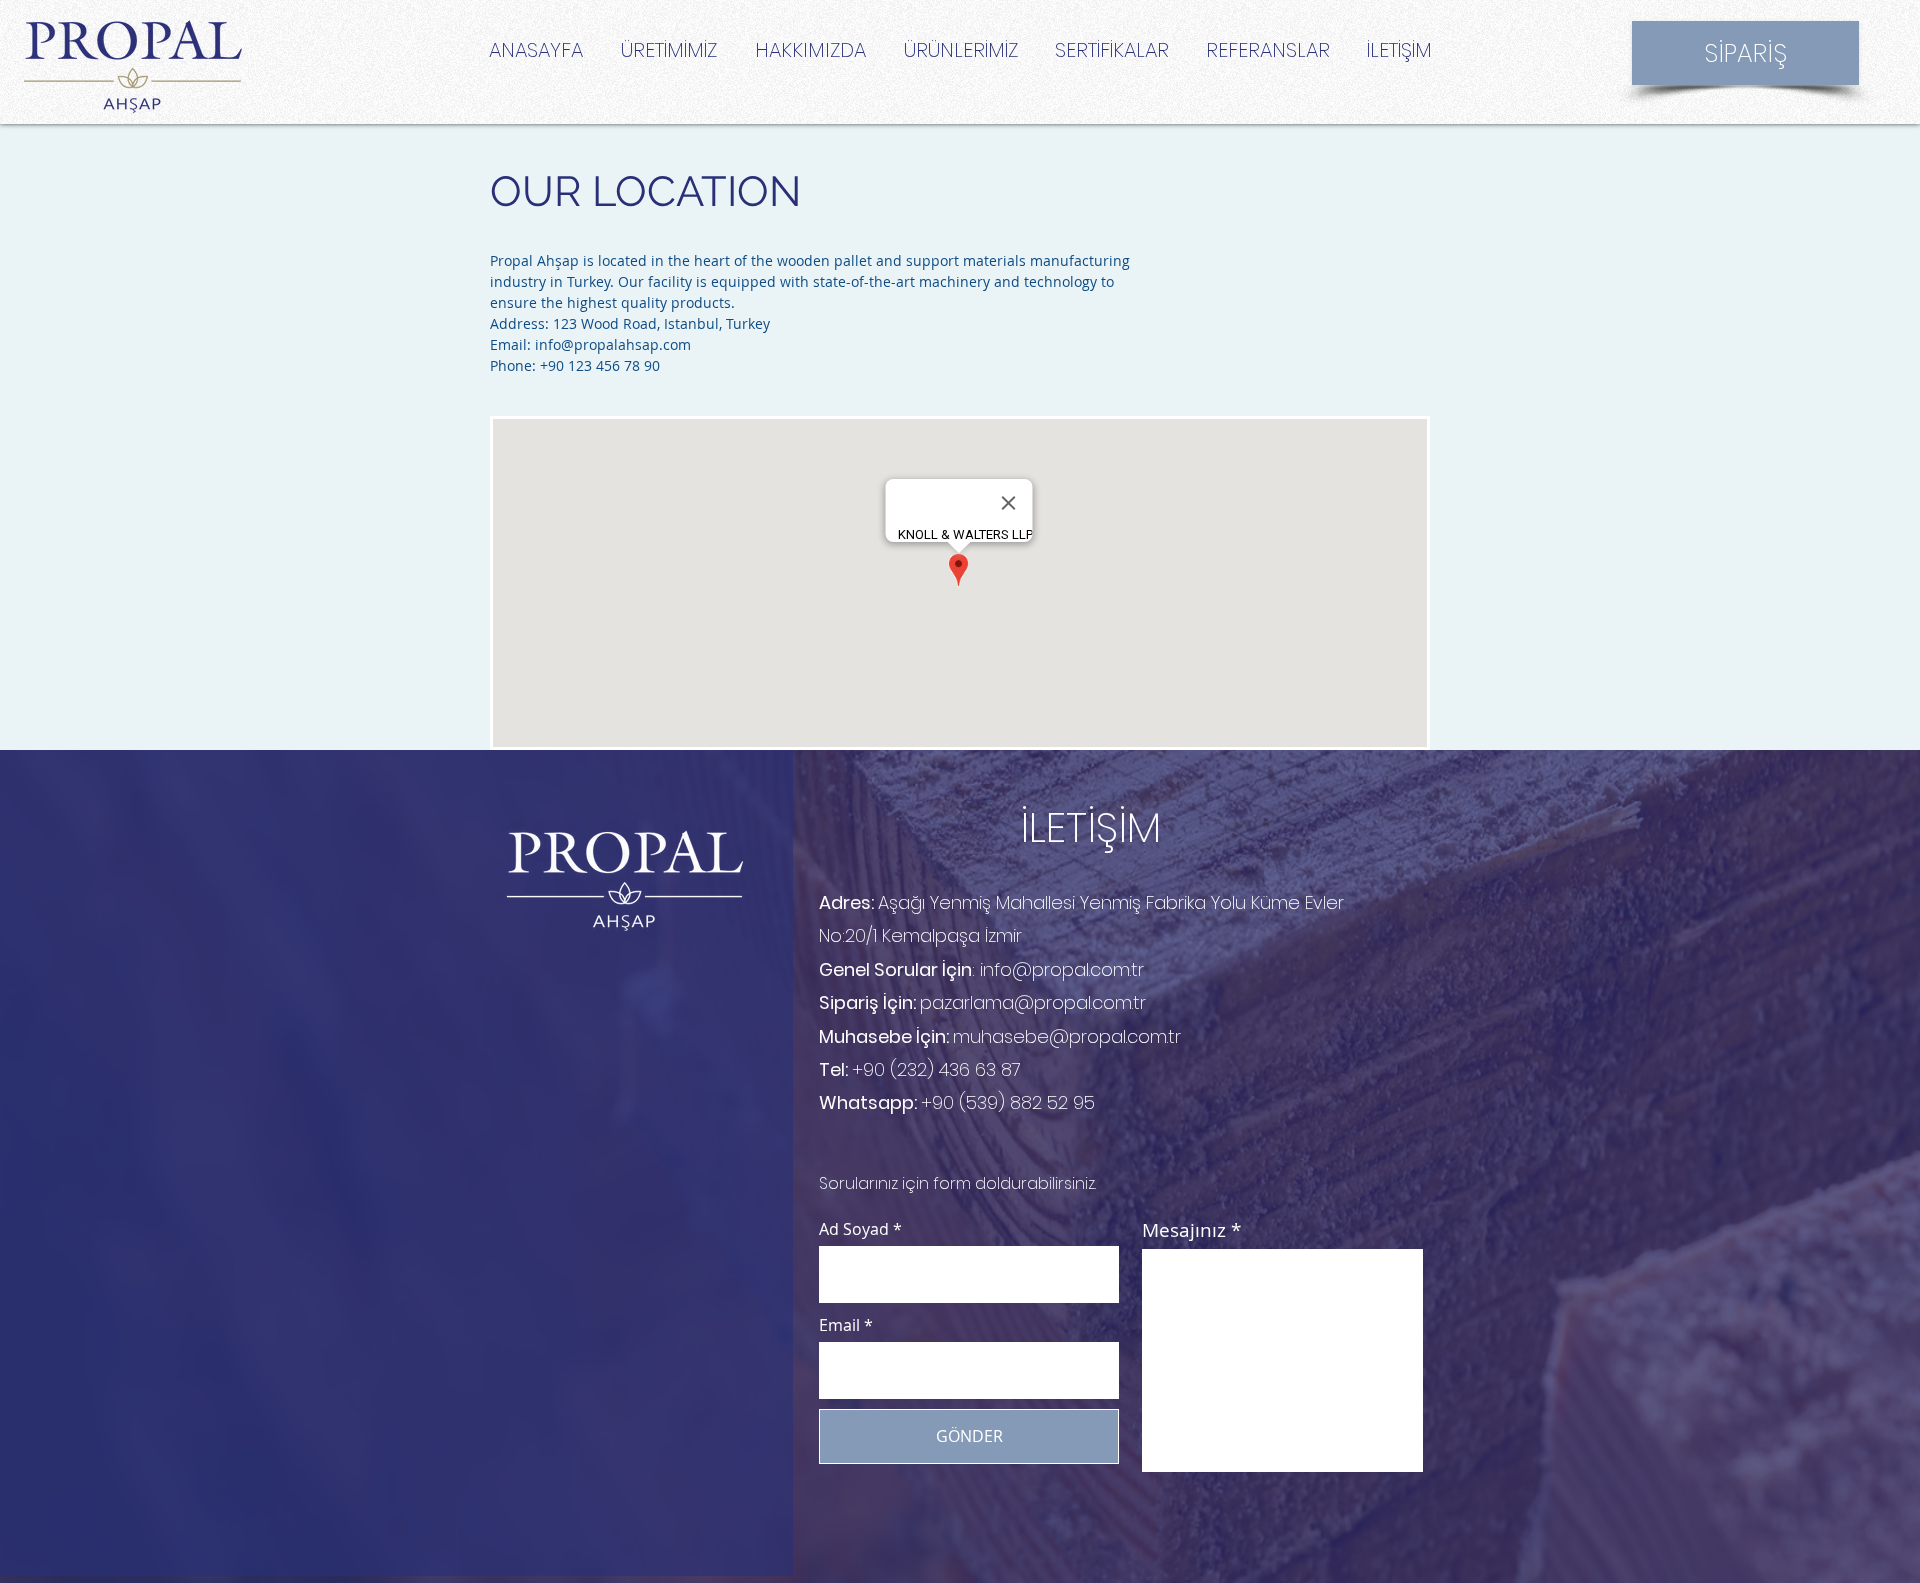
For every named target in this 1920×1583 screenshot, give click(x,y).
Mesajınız (1184, 1230)
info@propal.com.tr (1062, 969)
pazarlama (967, 1002)
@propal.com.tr (1080, 1002)
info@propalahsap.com (613, 344)
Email (839, 1325)
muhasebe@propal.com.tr (1067, 1036)
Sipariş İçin (866, 1002)
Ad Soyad (854, 1229)
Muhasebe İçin (882, 1036)
